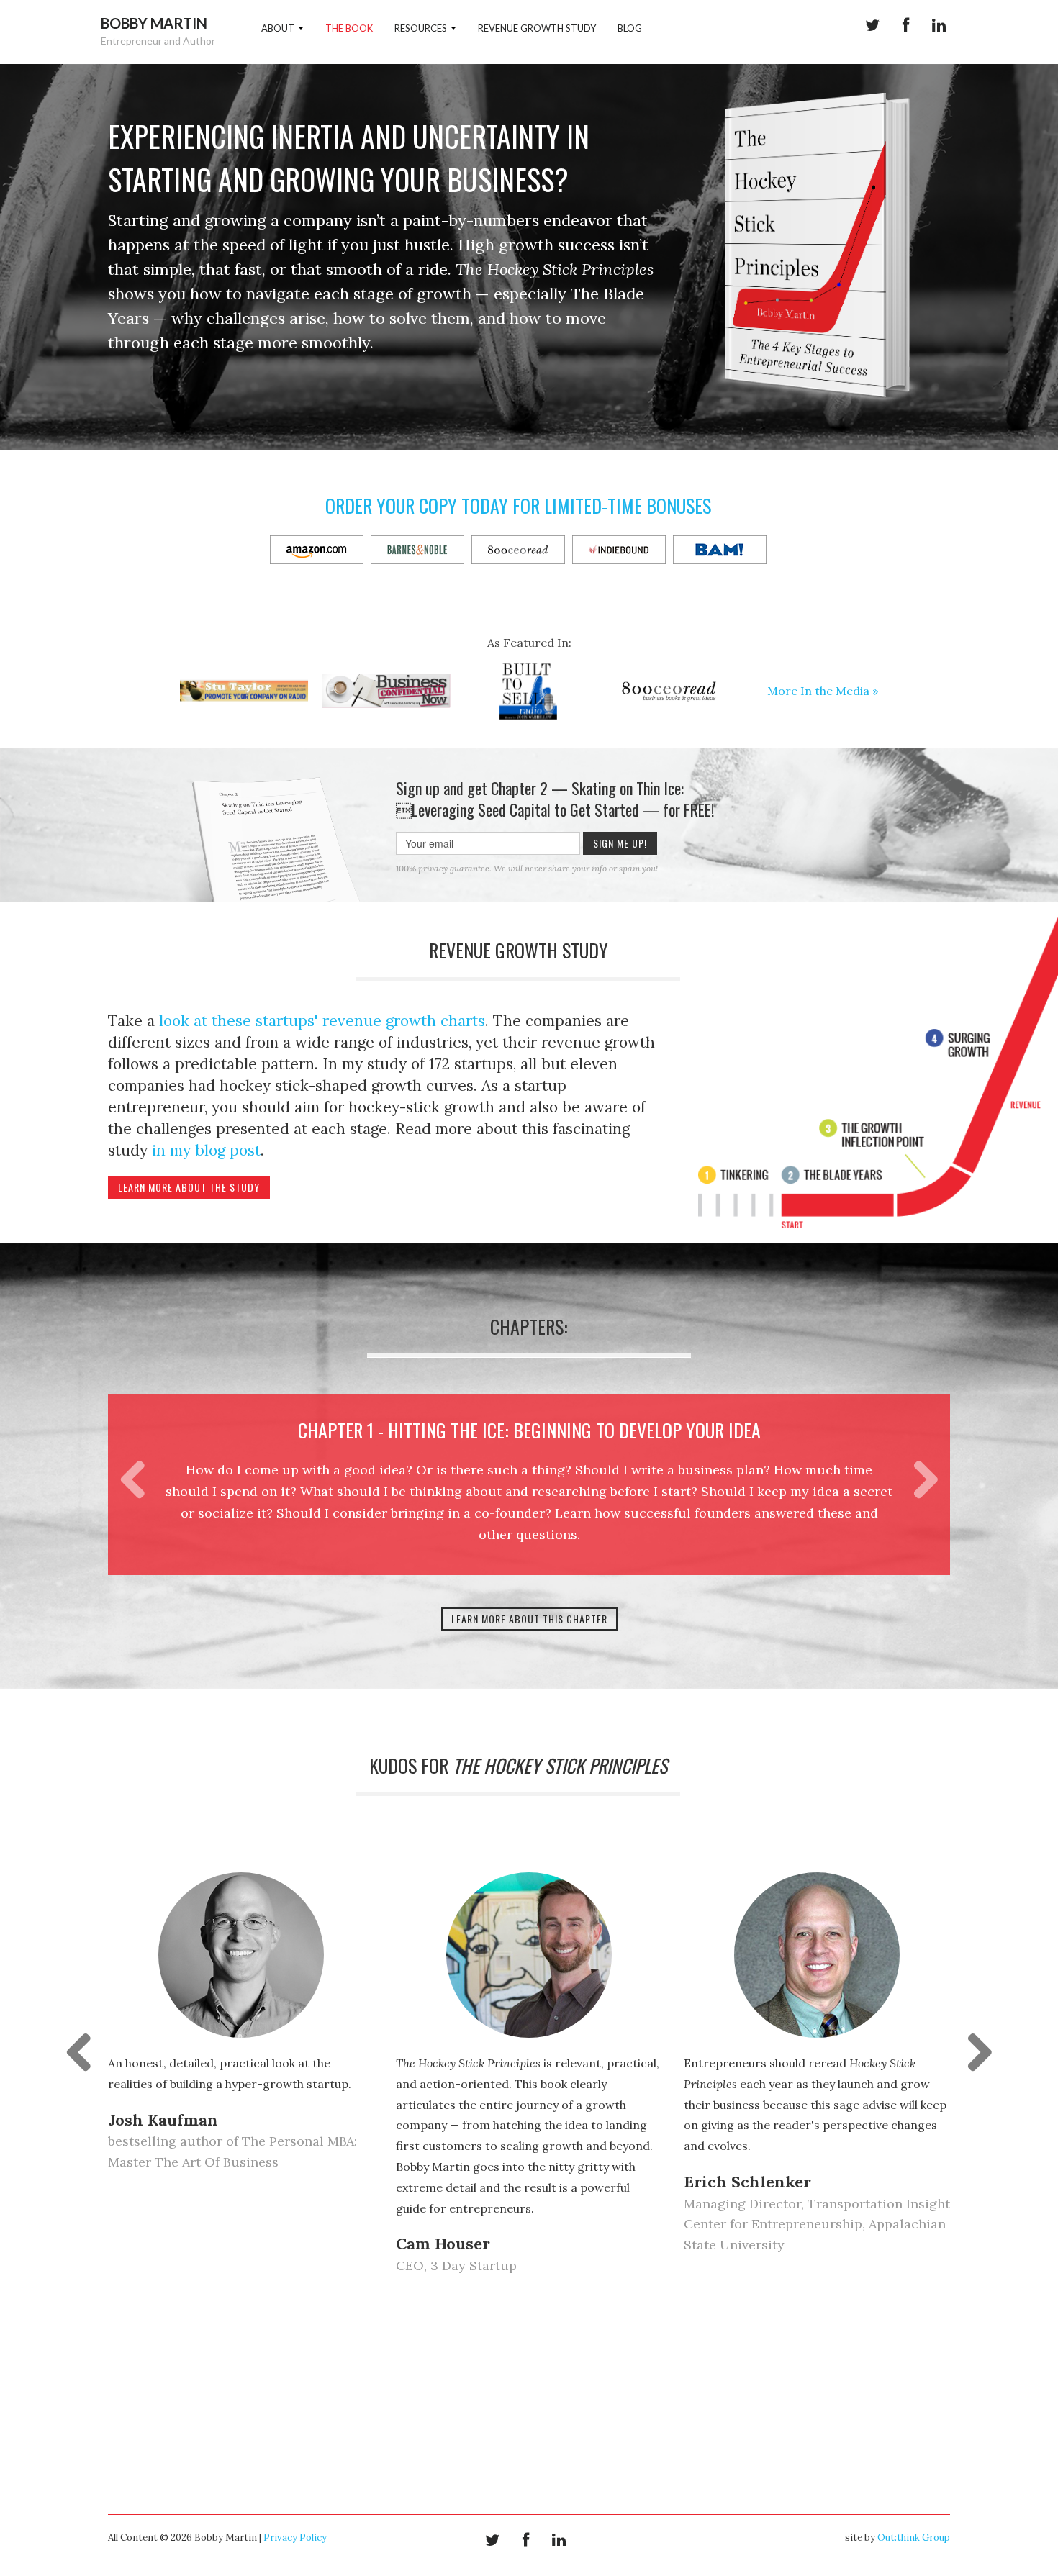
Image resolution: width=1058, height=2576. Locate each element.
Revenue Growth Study (537, 28)
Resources (422, 28)
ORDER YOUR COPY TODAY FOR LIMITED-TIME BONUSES (518, 505)
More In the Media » (823, 691)
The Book (349, 28)
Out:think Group (914, 2538)
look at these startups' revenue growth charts (322, 1021)
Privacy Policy (295, 2538)
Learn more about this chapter (529, 1619)
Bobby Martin (154, 23)
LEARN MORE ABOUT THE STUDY (189, 1187)
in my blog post (206, 1150)
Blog (630, 28)
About (279, 28)
